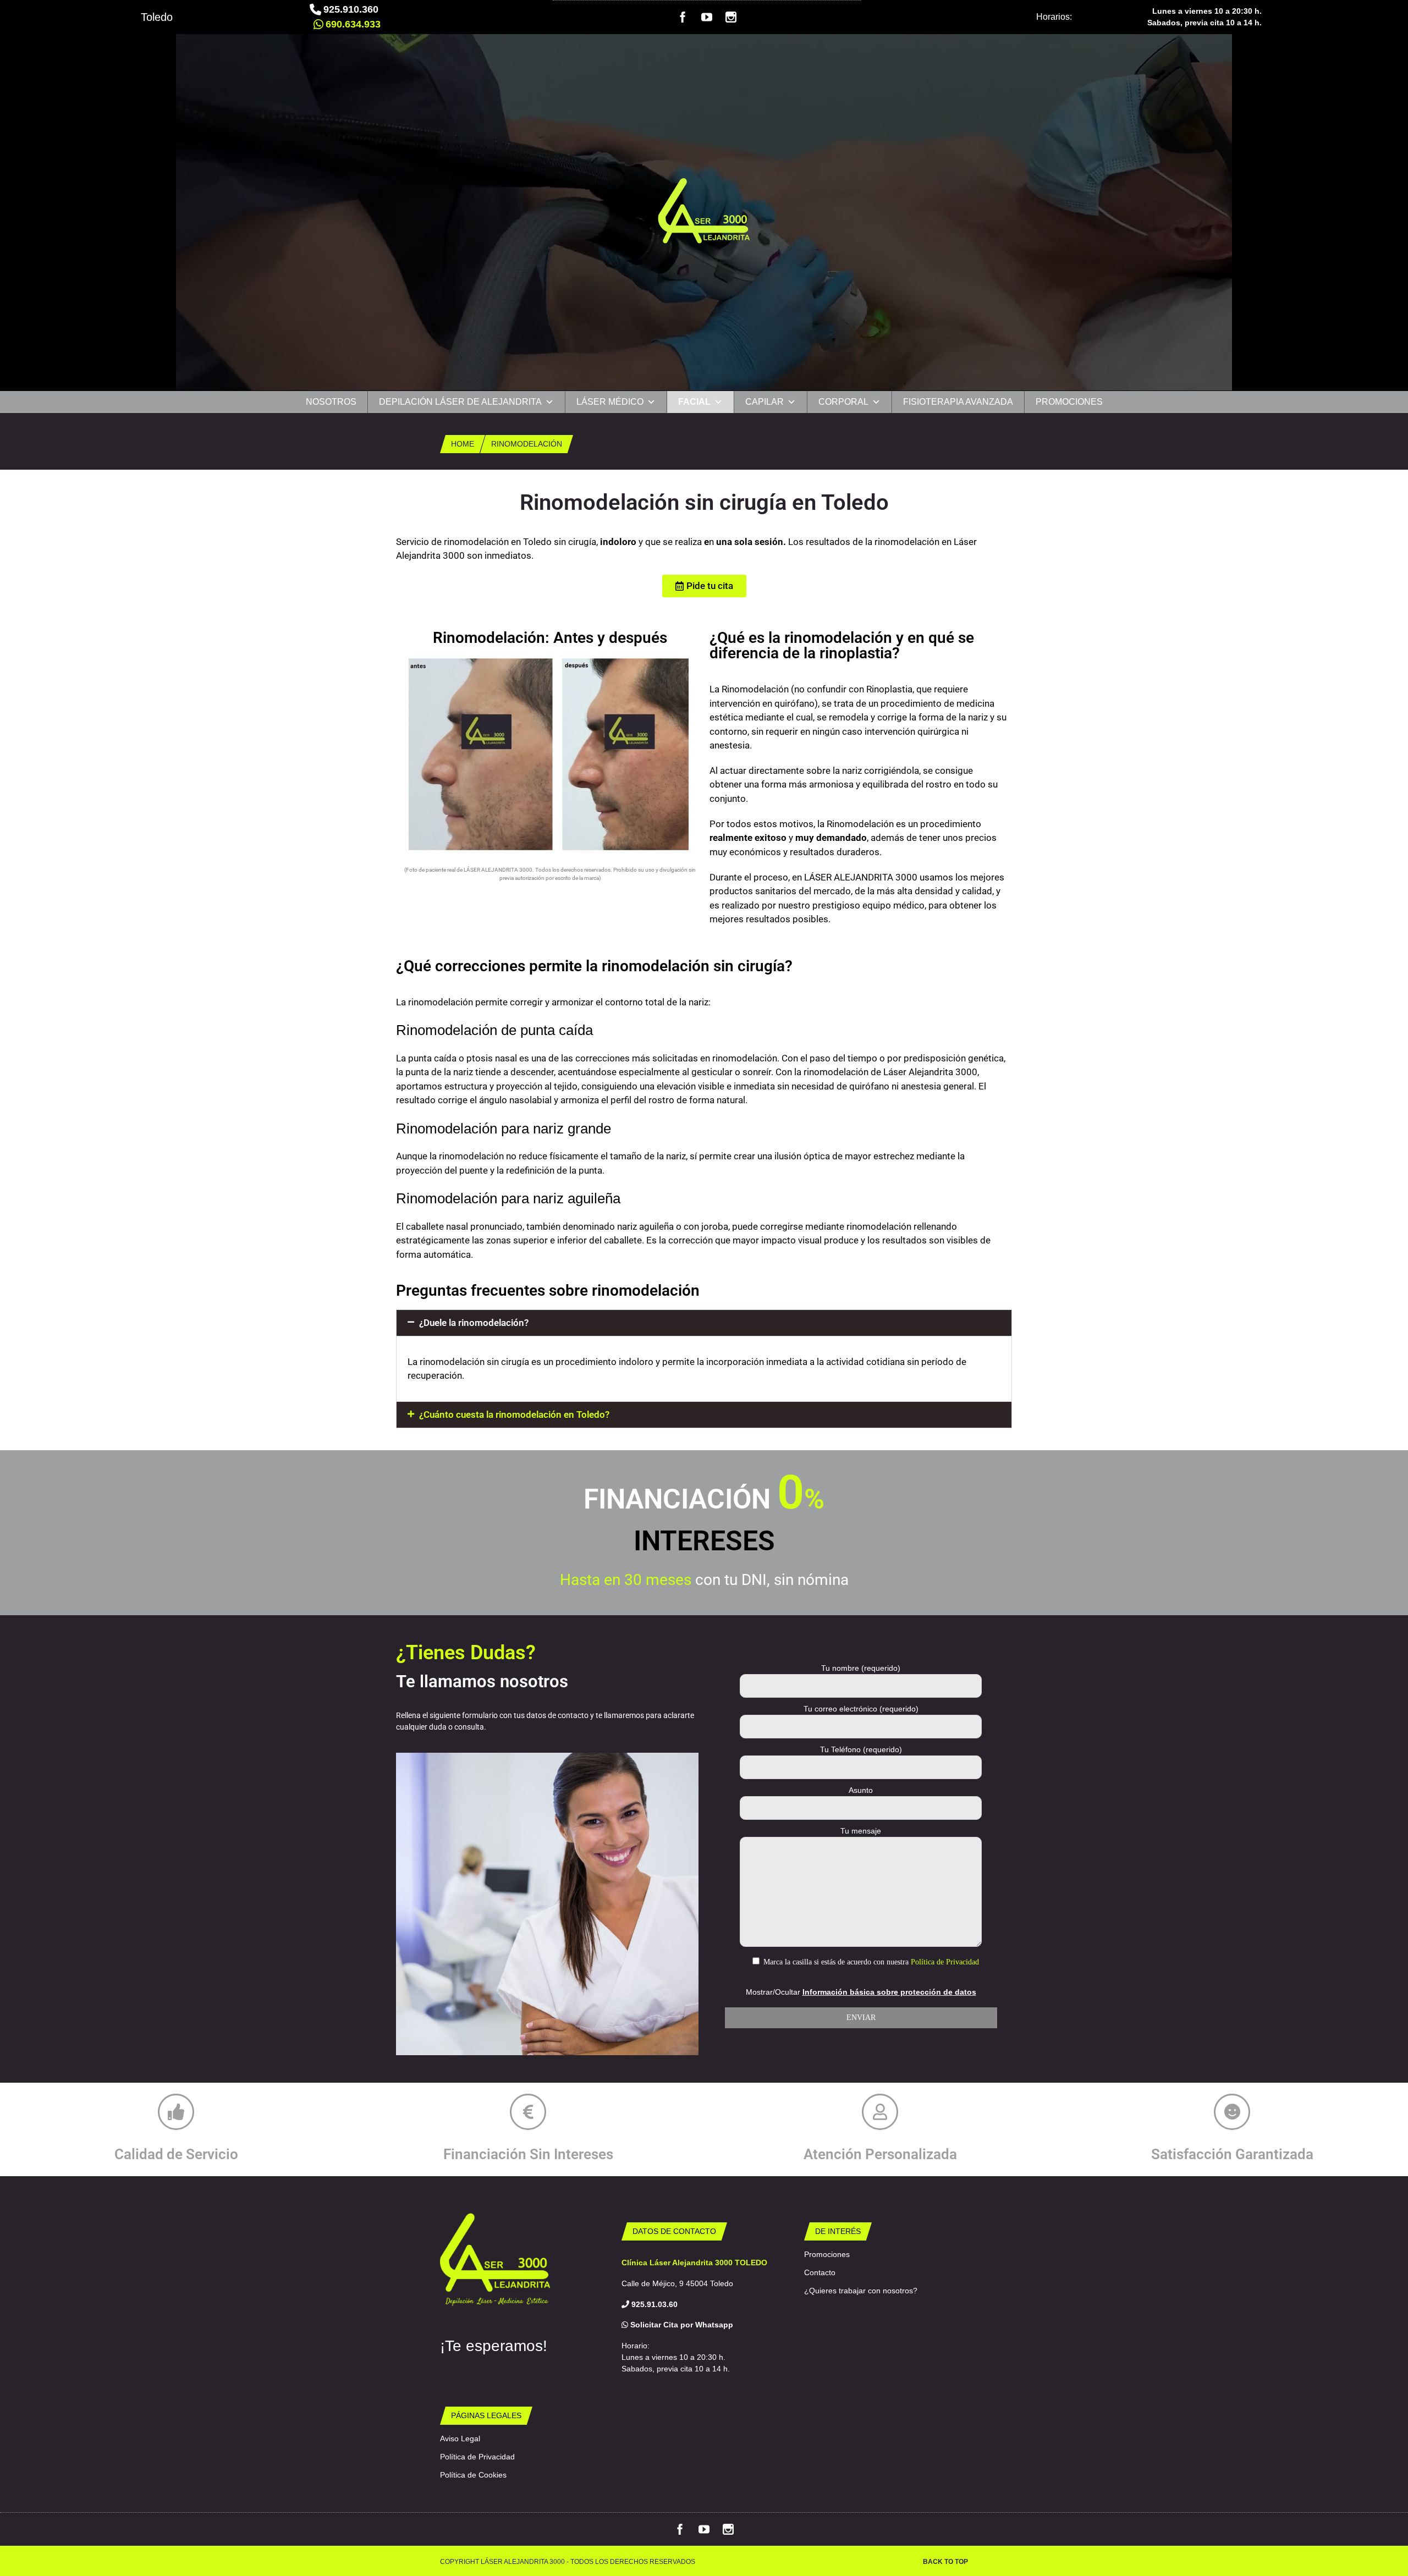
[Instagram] (731, 20)
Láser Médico (610, 402)
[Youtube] (707, 20)
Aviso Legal (460, 2439)
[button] (704, 1323)
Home (463, 444)
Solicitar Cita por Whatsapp (681, 2325)
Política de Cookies (473, 2475)
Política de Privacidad (945, 1962)
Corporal (843, 402)
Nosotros (331, 402)
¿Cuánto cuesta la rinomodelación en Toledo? (514, 1414)
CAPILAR (765, 402)
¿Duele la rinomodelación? (474, 1323)
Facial (694, 402)
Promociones (1069, 402)
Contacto (820, 2272)
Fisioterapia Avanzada (958, 402)
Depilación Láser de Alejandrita (460, 402)
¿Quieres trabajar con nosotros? (861, 2291)
